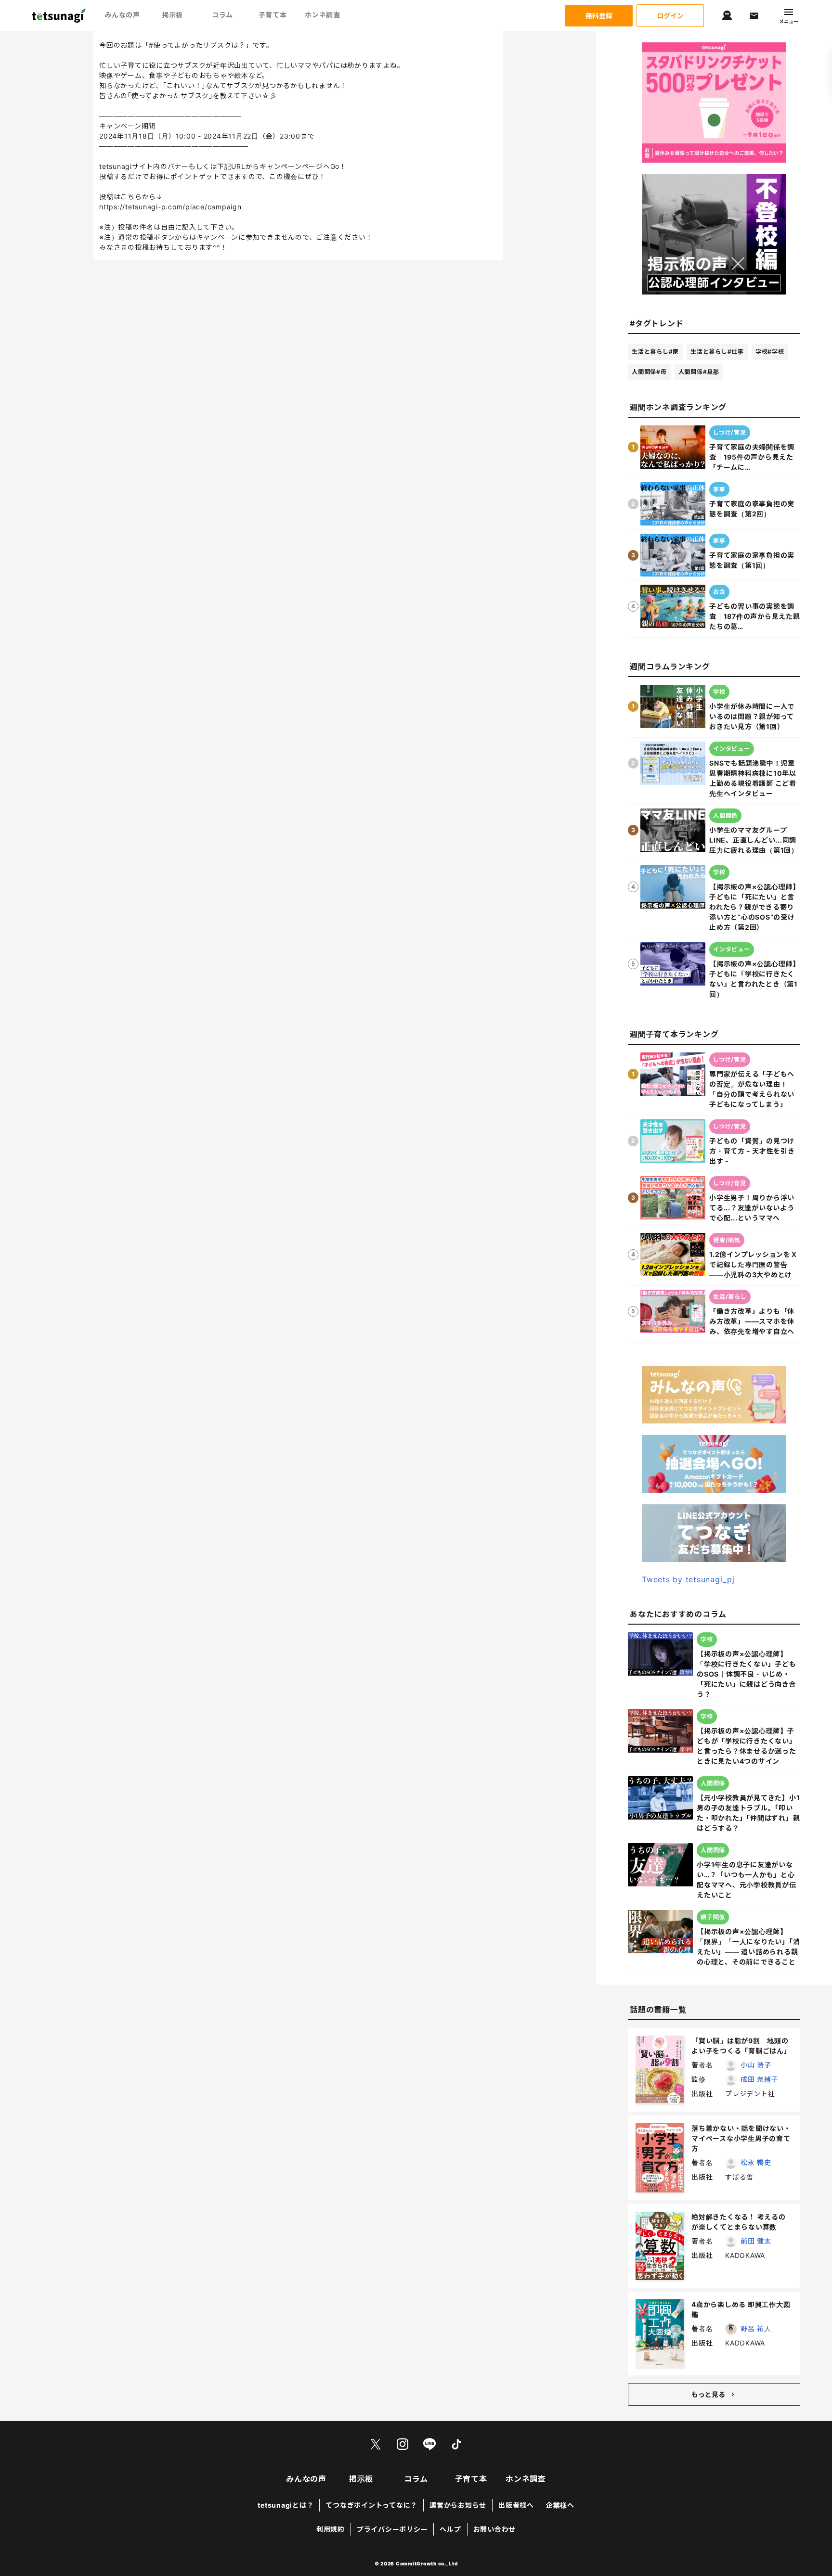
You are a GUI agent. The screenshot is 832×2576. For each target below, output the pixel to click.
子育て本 (273, 15)
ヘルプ (450, 2529)
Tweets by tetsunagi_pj (688, 1579)
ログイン (670, 16)
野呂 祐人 (756, 2328)
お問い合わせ (495, 2529)
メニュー (789, 21)
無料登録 (599, 16)
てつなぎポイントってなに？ (371, 2505)
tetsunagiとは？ (286, 2505)
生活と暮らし (655, 352)
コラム (222, 15)
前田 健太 (756, 2241)
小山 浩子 (756, 2065)
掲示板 (172, 15)
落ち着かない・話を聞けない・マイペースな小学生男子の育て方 (741, 2138)
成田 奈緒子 (760, 2079)
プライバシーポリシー (392, 2529)
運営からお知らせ (458, 2505)
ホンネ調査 (323, 15)
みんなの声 (122, 15)
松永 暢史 (756, 2162)
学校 (770, 352)
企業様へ (560, 2505)
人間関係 (649, 372)
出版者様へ (516, 2505)
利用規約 (331, 2529)
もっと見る (708, 2394)
